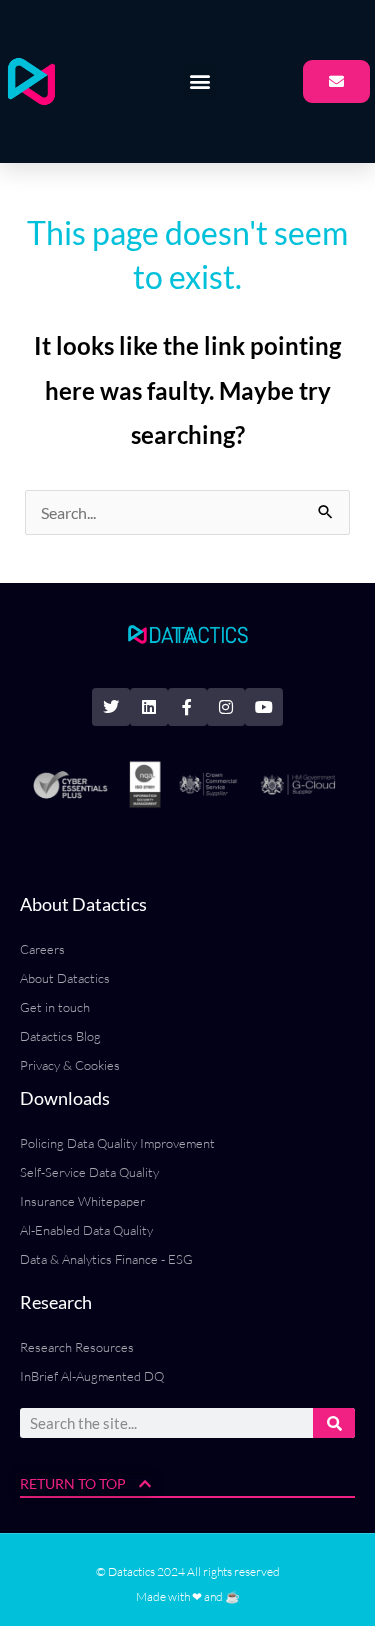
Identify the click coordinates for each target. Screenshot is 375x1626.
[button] (200, 81)
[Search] (334, 1423)
